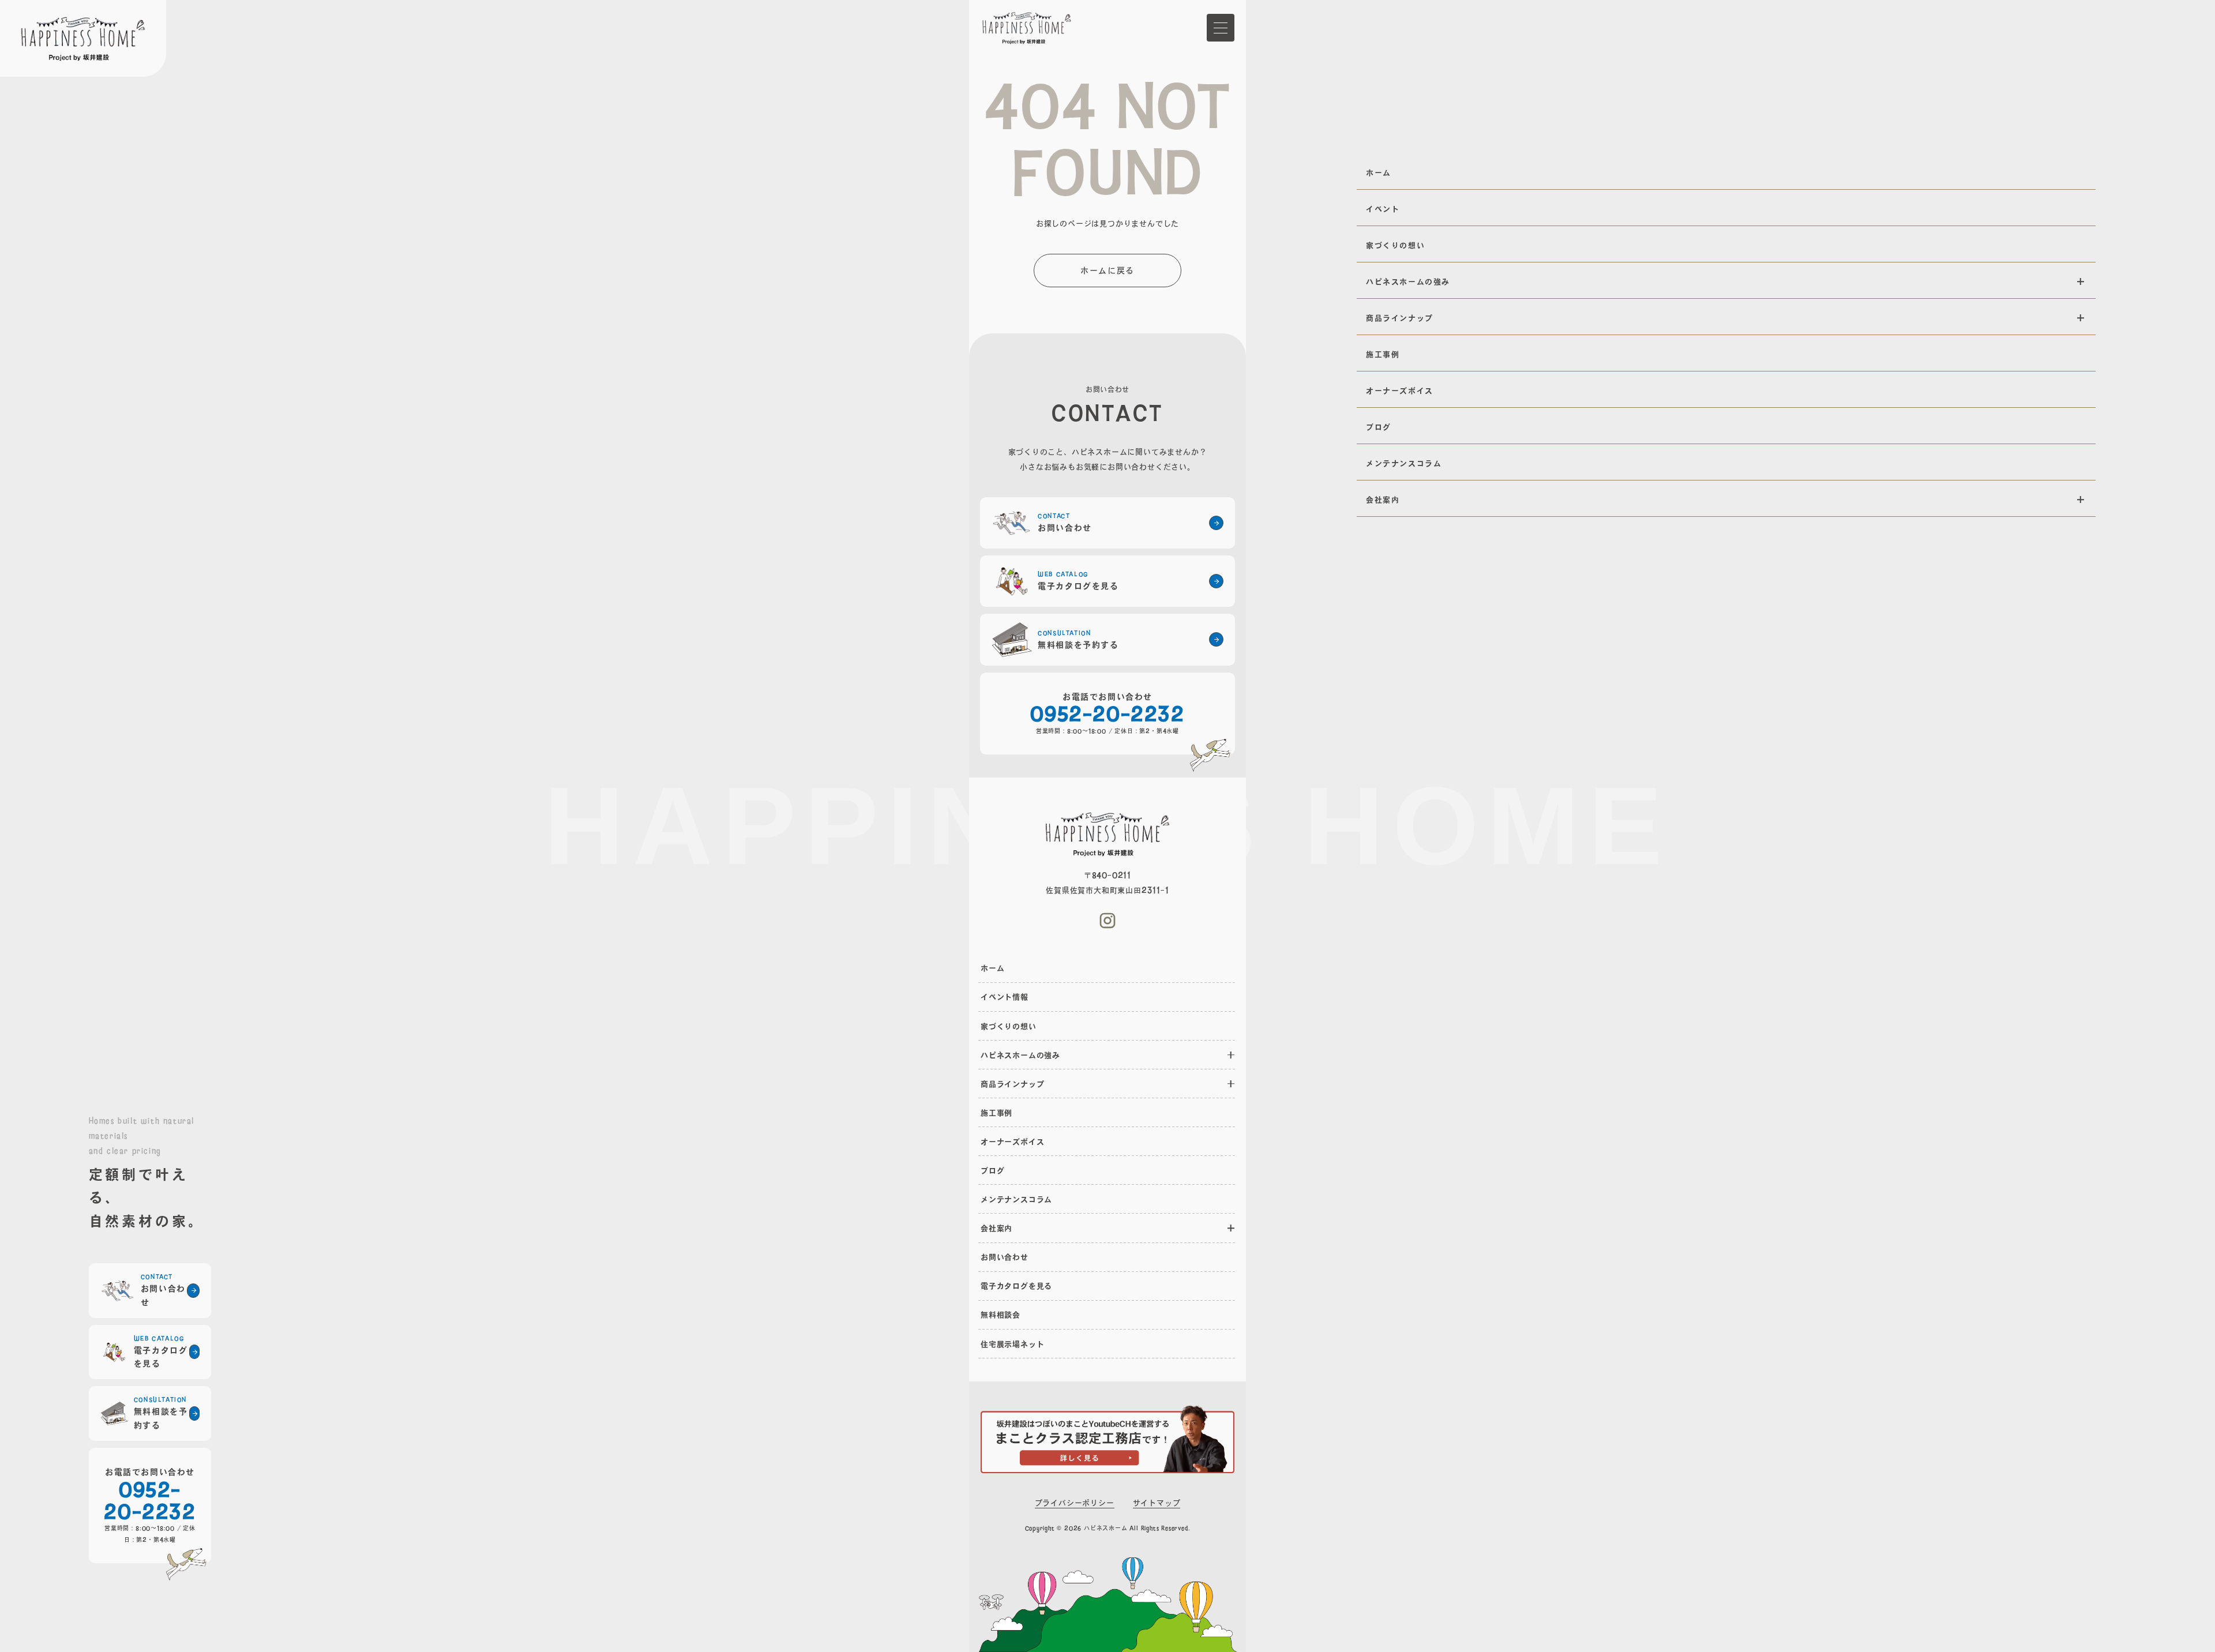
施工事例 (996, 1113)
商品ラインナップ (1012, 1084)
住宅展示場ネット (1012, 1344)
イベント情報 (1005, 997)
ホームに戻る (1107, 270)
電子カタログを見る (1016, 1286)
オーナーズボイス (1012, 1142)
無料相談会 (1000, 1315)
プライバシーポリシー (1075, 1503)
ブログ (992, 1170)
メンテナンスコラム (1016, 1199)
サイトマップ (1157, 1503)
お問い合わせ (1005, 1257)
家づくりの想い (1009, 1026)
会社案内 (996, 1228)
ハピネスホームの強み (1020, 1055)
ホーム (992, 968)
